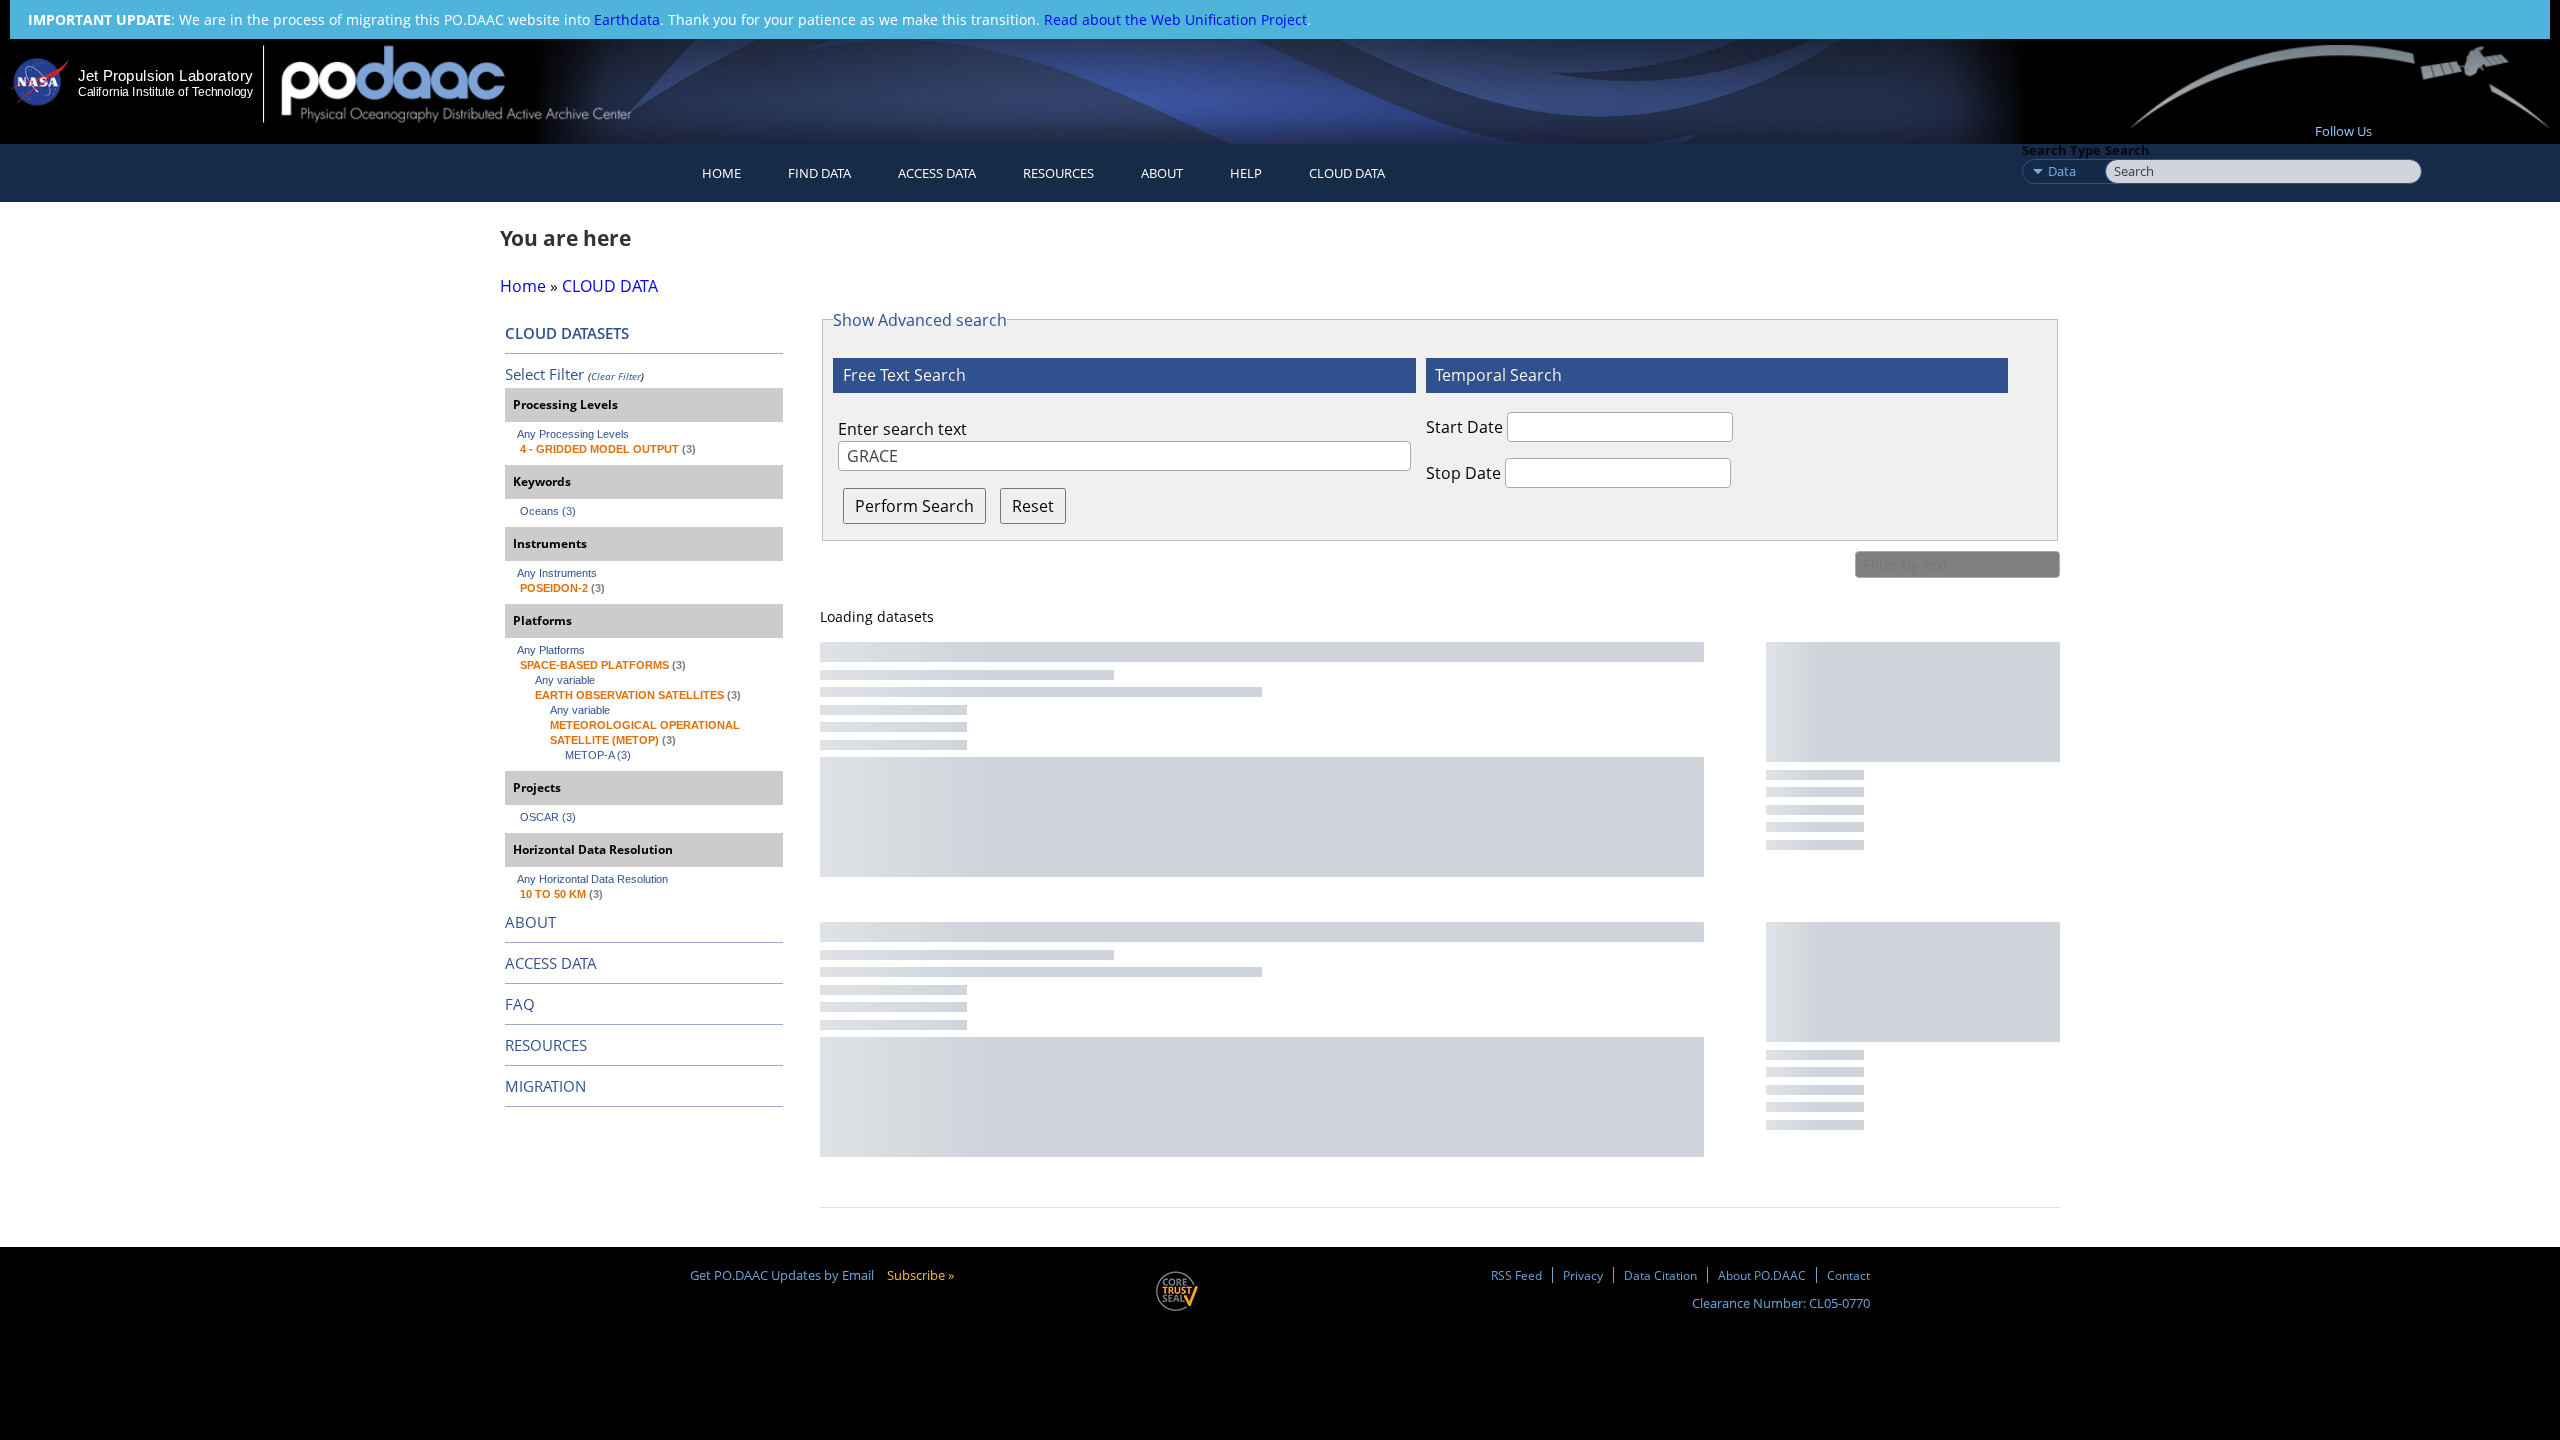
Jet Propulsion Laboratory (165, 75)
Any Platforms (551, 650)
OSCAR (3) (548, 817)
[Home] (473, 83)
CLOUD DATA (1347, 173)
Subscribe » (920, 1275)
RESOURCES (1058, 173)
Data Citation (1660, 1275)
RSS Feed (1516, 1275)
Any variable (565, 680)
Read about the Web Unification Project (1175, 19)
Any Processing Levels (573, 434)
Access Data (937, 173)
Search (2127, 150)
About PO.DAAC (1762, 1275)
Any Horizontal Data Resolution (592, 879)
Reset (1033, 506)
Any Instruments (557, 573)
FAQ (520, 1004)
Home (721, 173)
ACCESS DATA (551, 963)
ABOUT (530, 922)
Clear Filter (616, 376)
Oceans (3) (548, 511)
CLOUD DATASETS (567, 333)
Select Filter (544, 374)
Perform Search (914, 506)
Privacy (1583, 1275)
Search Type (2061, 150)
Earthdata (627, 19)
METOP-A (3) (598, 755)
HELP (1246, 173)
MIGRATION (545, 1086)
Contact (1848, 1275)
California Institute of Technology (165, 92)
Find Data (819, 173)
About (1162, 173)
